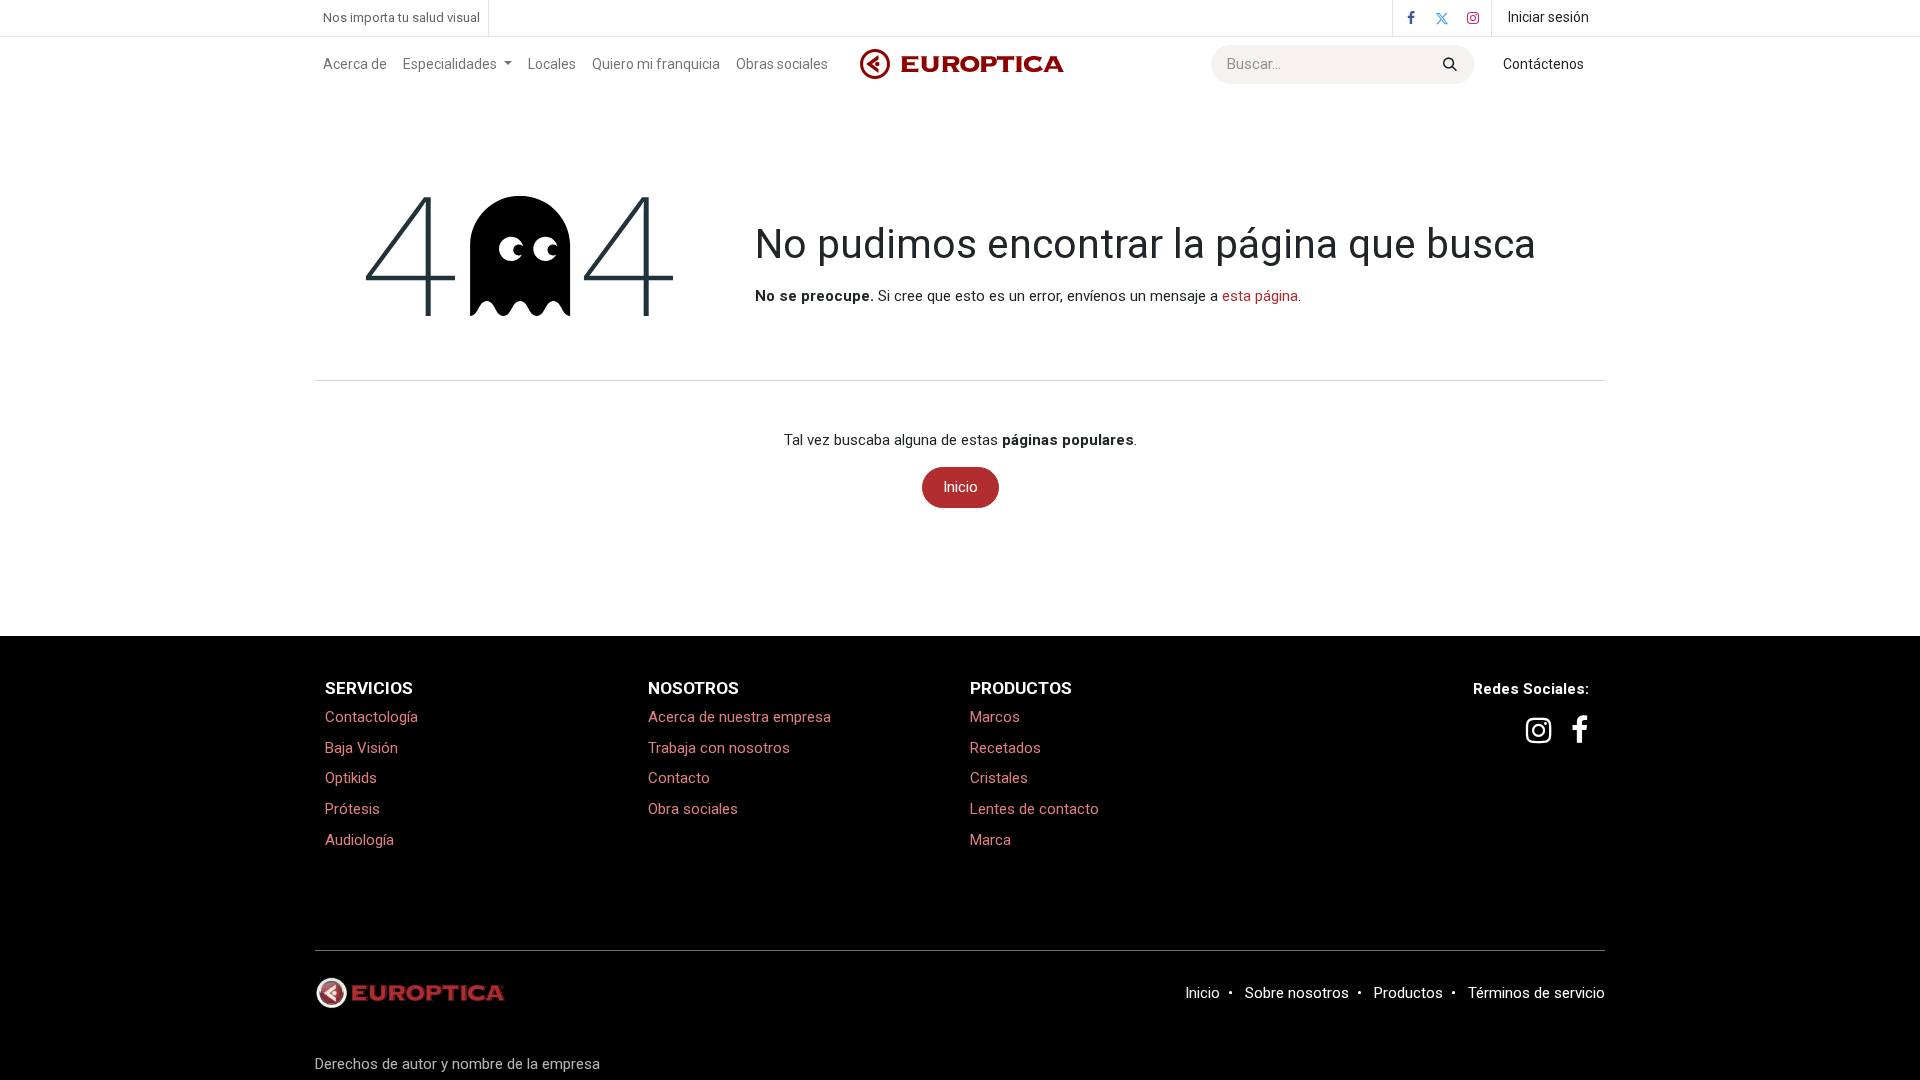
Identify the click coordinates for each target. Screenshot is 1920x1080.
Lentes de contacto (1034, 809)
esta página (1260, 296)
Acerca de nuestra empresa (739, 717)
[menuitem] (355, 64)
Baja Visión (361, 748)
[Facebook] (1411, 18)
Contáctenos (1543, 64)
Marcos (995, 717)
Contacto (679, 778)
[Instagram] (1473, 18)
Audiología (359, 840)
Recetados (1005, 748)
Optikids (351, 778)
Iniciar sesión (1548, 17)
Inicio (960, 487)
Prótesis (352, 809)
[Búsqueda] (1448, 64)
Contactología (371, 717)
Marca (990, 840)
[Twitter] (1442, 18)
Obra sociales (693, 809)
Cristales (999, 778)
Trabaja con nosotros (719, 748)
